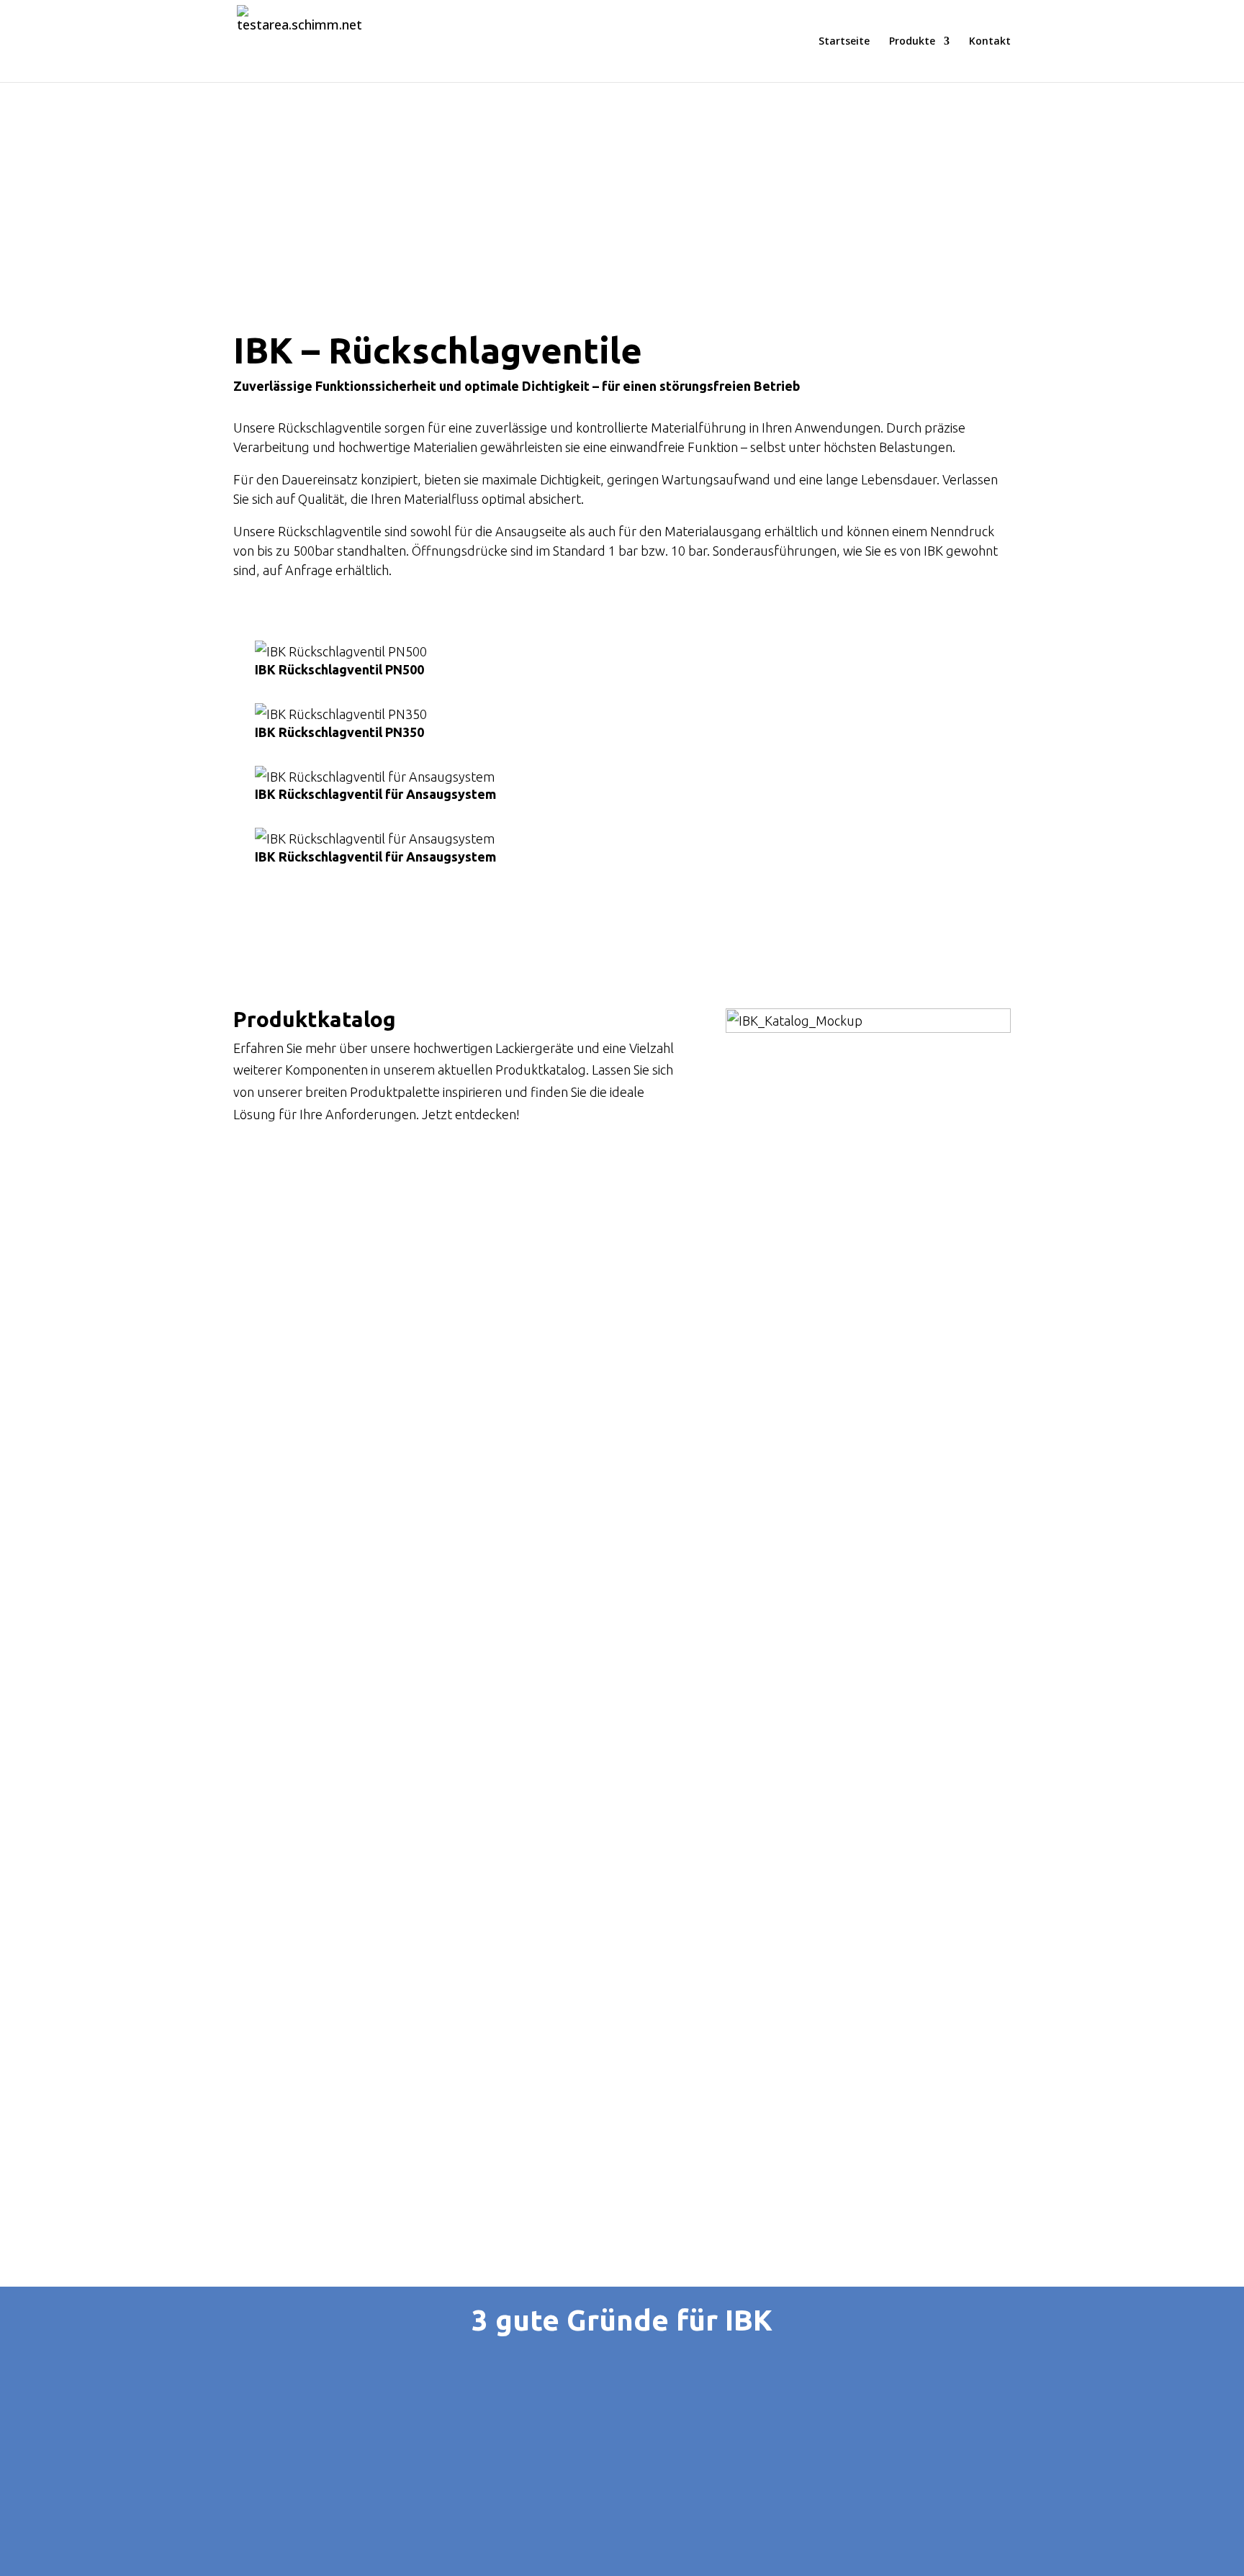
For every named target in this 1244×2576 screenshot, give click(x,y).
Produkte (912, 42)
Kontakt (990, 42)
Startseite (844, 42)
